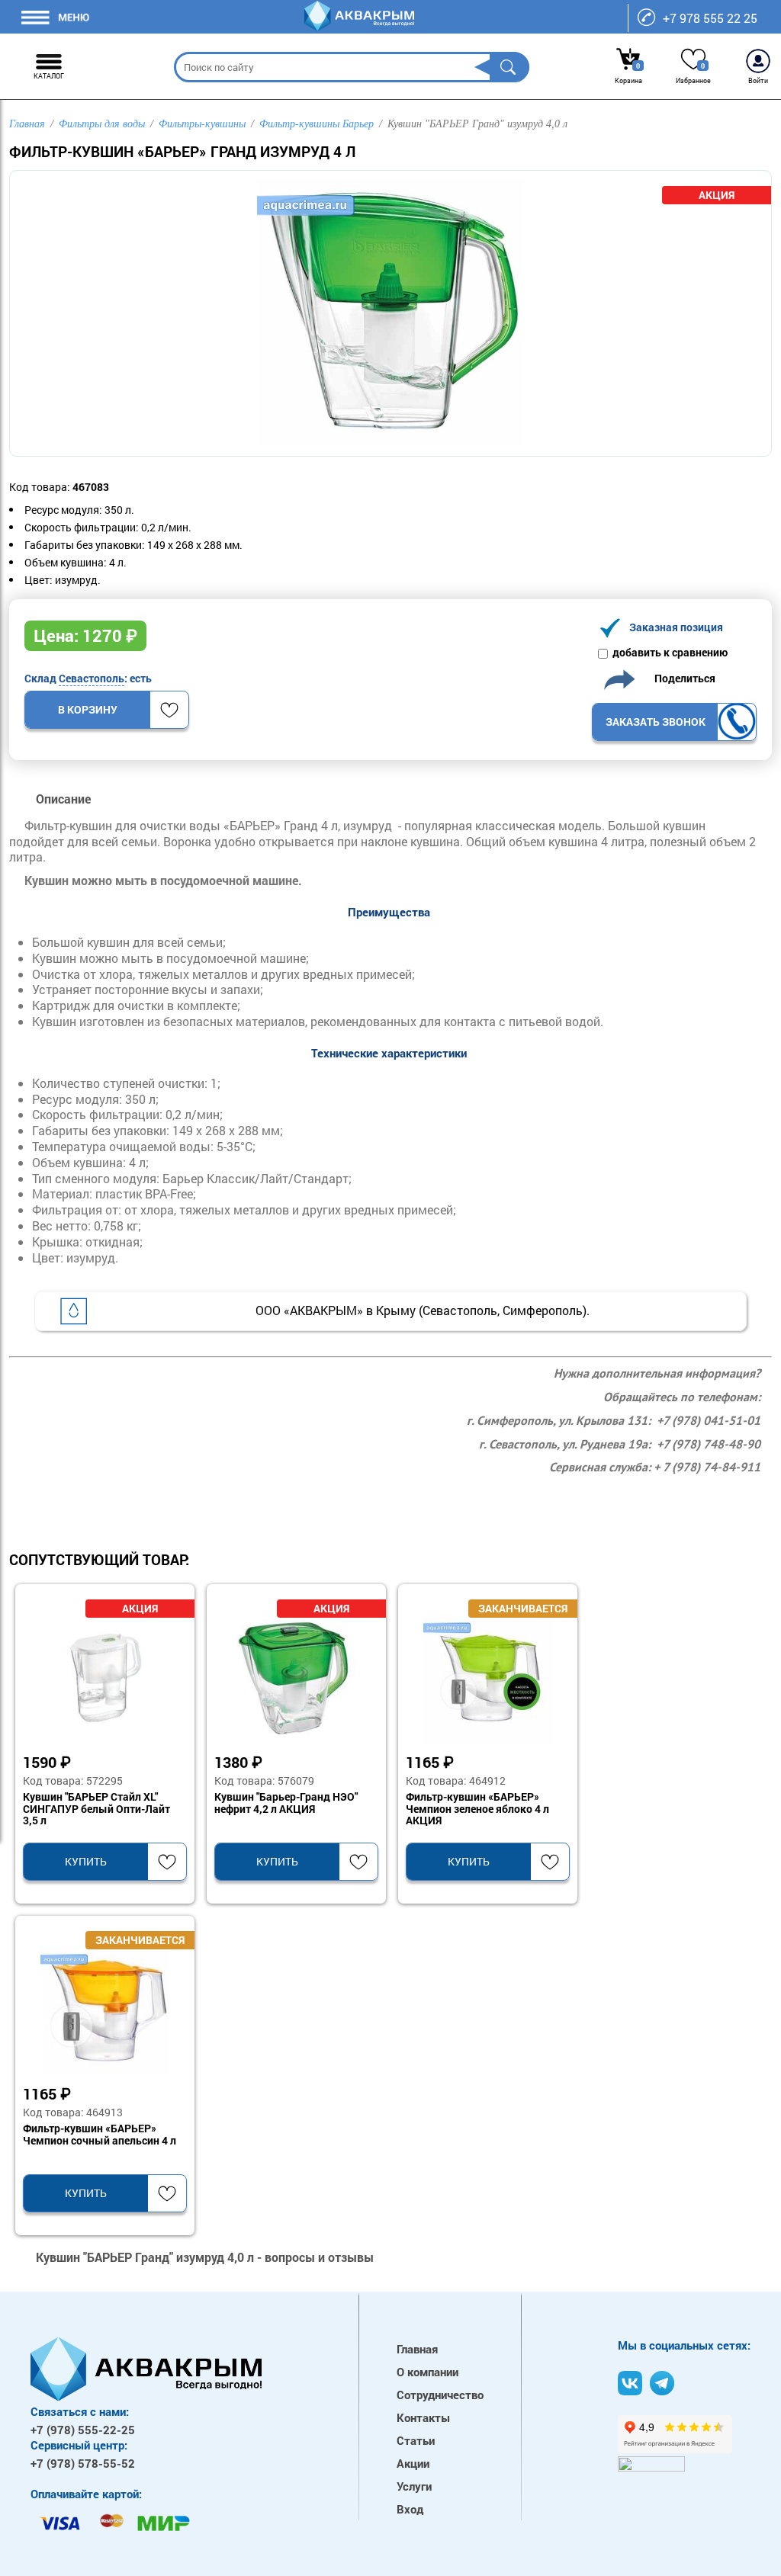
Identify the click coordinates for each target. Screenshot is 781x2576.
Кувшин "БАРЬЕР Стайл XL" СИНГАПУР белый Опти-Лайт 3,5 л (96, 1809)
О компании (427, 2372)
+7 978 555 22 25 (710, 18)
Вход (410, 2509)
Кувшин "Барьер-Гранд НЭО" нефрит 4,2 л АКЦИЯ (286, 1803)
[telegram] (662, 2383)
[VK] (630, 2383)
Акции (413, 2463)
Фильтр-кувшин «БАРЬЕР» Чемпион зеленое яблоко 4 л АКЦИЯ (477, 1809)
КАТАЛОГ (49, 76)
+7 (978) (83, 2430)
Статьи (416, 2440)
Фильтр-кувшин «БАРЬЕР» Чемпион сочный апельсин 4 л (100, 2135)
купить (86, 1861)
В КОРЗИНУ (88, 709)
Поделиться (681, 678)
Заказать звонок (656, 722)
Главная (417, 2349)
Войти (758, 80)
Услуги (414, 2486)
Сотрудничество (440, 2395)
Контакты (423, 2417)
